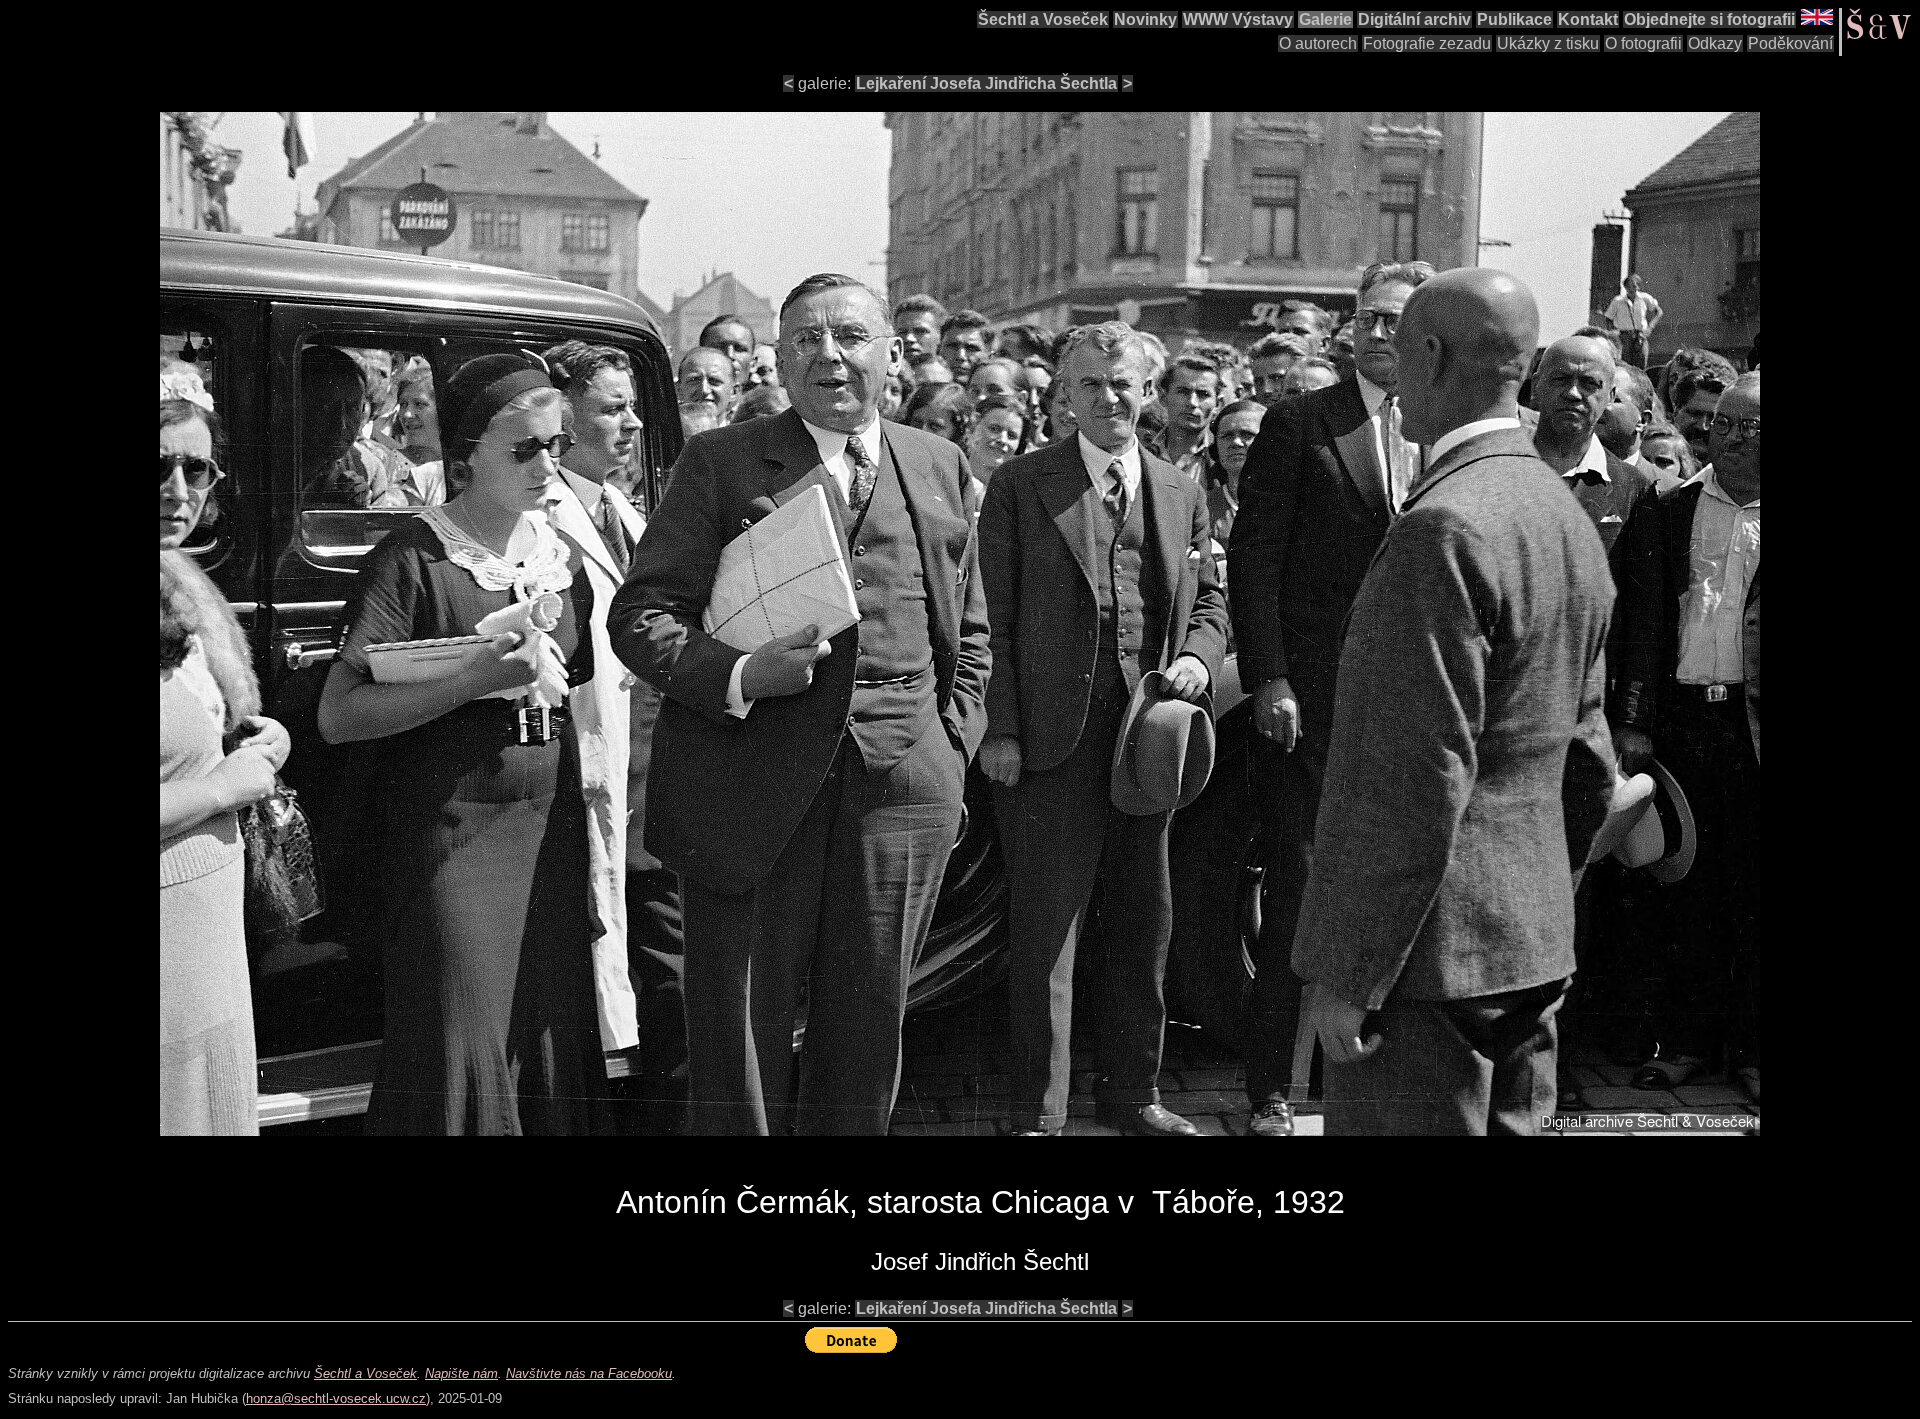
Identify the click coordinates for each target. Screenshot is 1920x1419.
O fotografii (1643, 43)
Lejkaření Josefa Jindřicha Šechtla (986, 83)
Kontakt (1588, 19)
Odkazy (1715, 43)
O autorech (1318, 43)
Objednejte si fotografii (1709, 19)
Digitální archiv (1414, 19)
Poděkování (1790, 43)
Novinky (1145, 19)
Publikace (1514, 19)
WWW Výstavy (1238, 19)
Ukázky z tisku (1548, 43)
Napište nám (461, 1373)
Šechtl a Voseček (1043, 19)
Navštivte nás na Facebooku (589, 1373)
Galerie (1325, 19)
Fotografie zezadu (1427, 43)
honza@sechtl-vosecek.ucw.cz (336, 1398)
